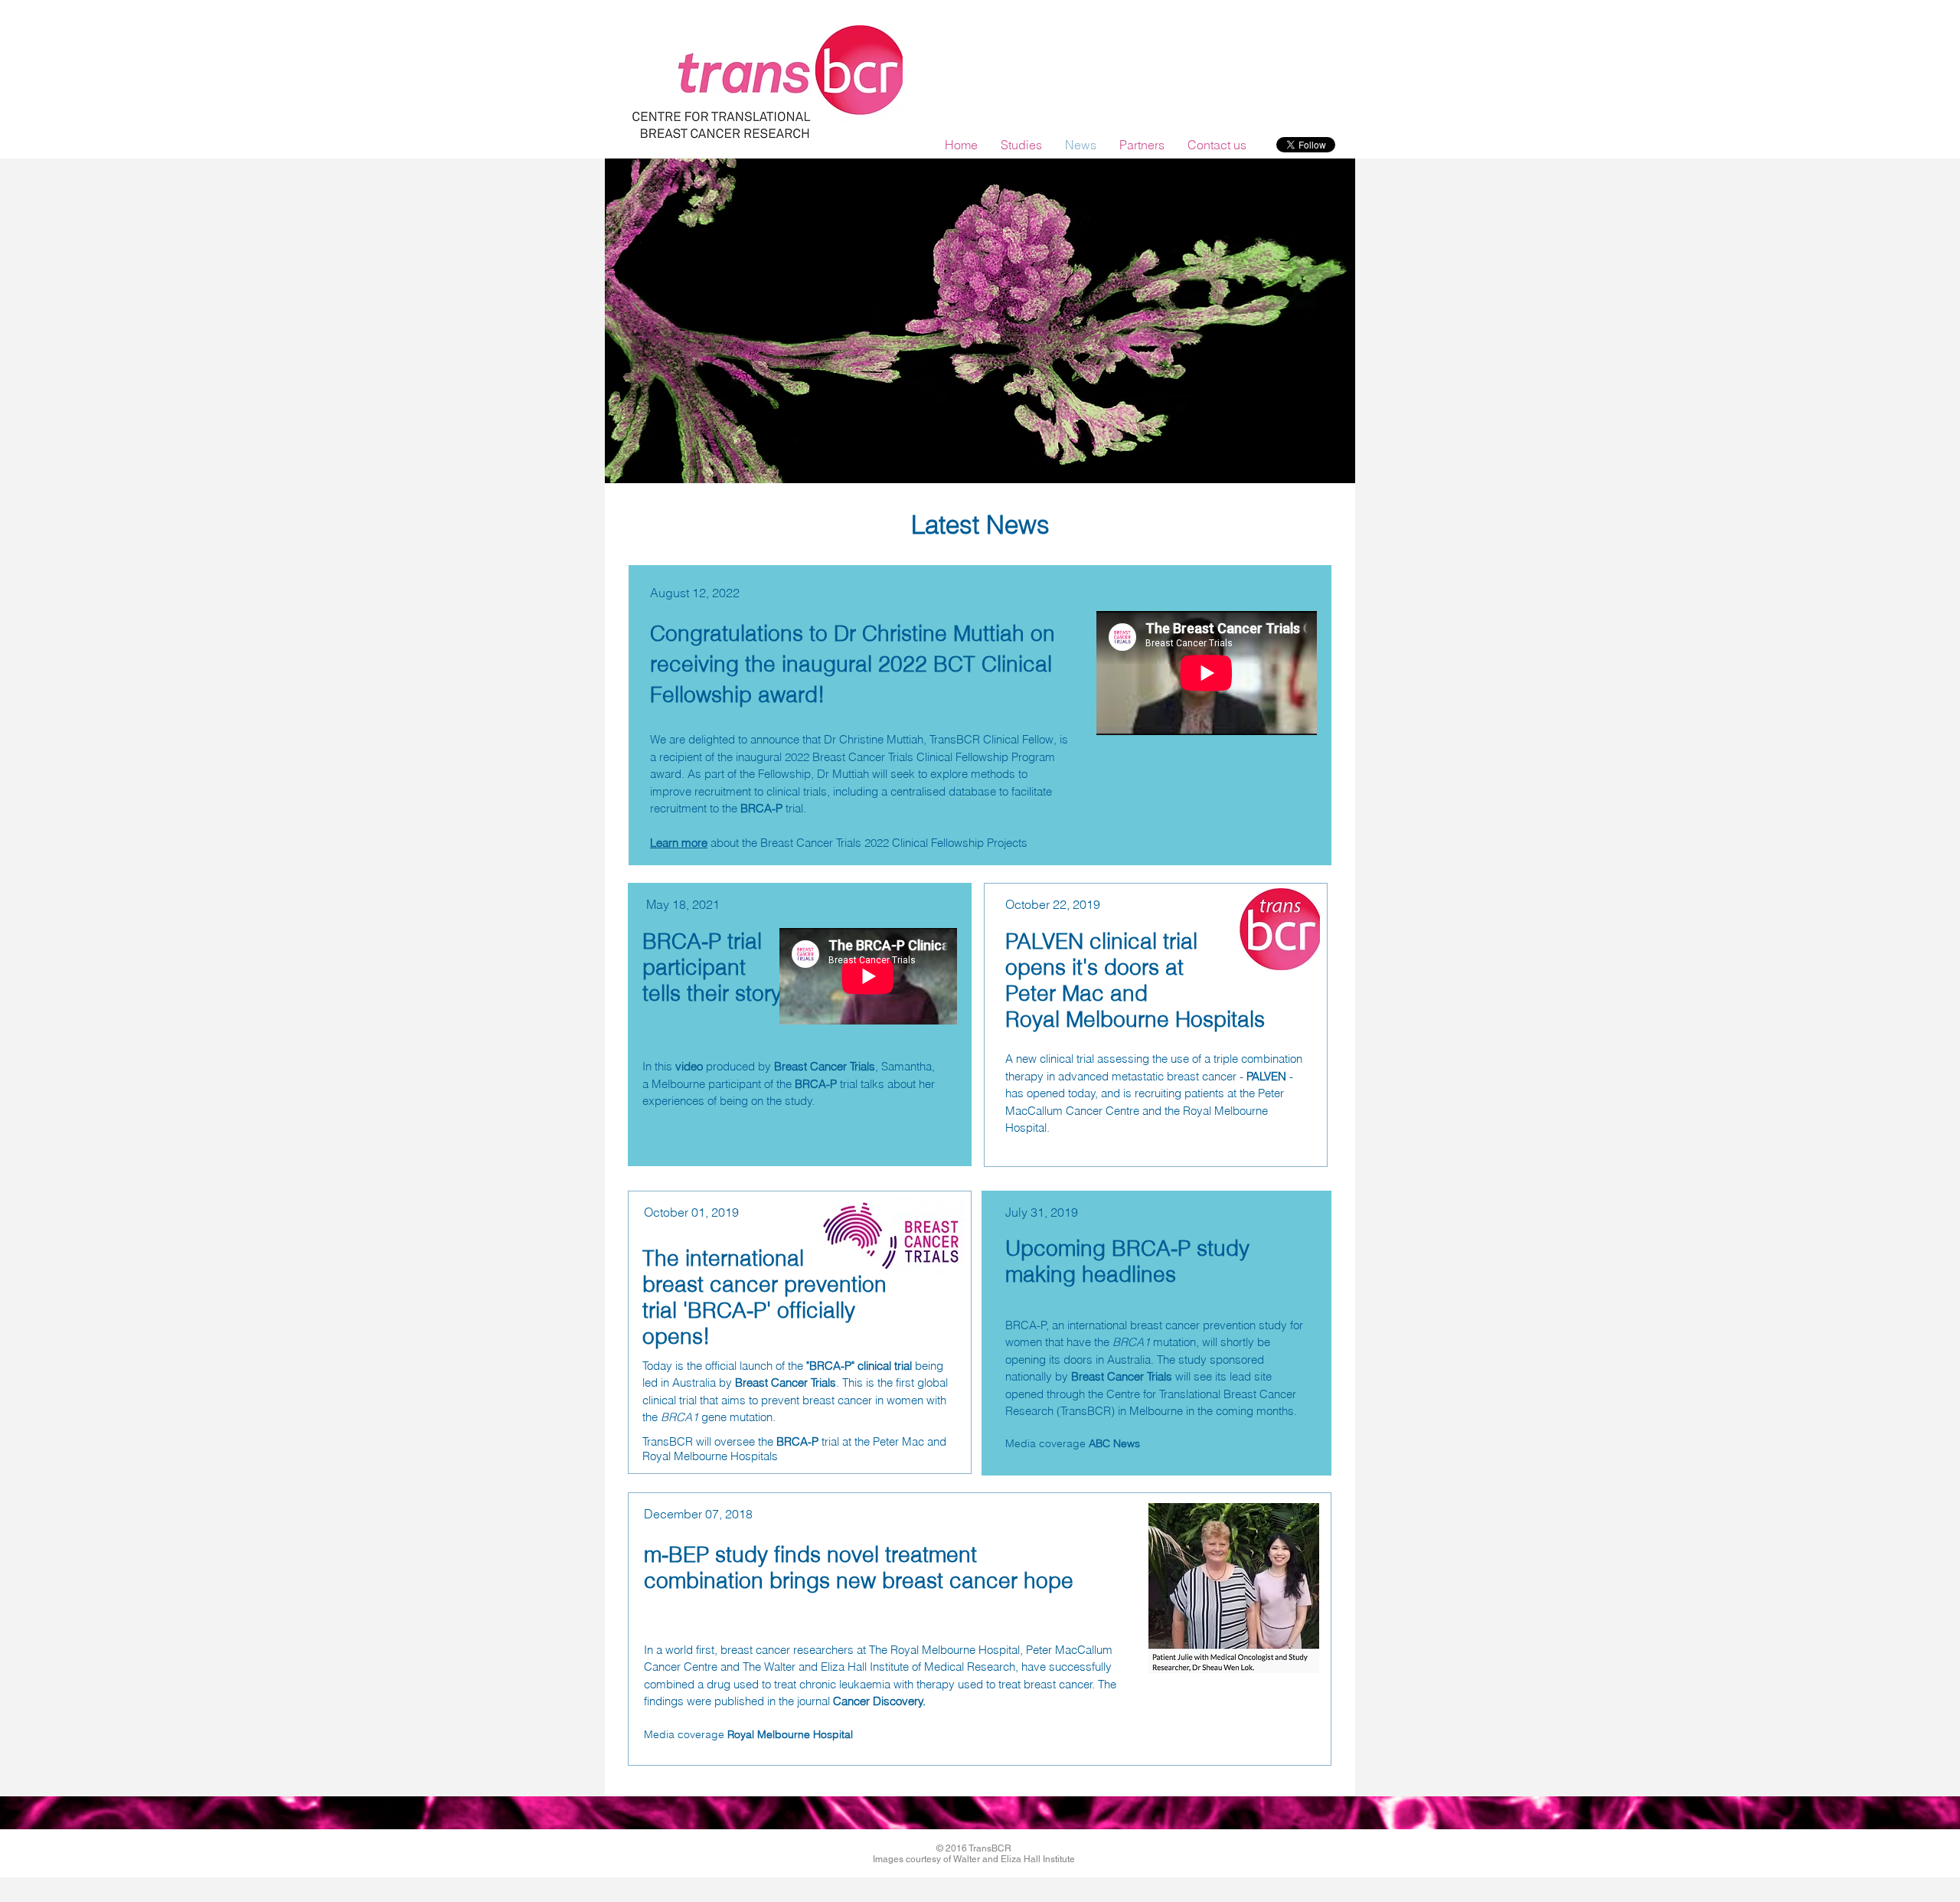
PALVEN (1266, 1076)
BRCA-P (761, 808)
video (689, 1066)
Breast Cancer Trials (825, 1066)
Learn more (679, 843)
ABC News (1114, 1443)
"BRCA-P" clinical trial (861, 1366)
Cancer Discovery (878, 1701)
